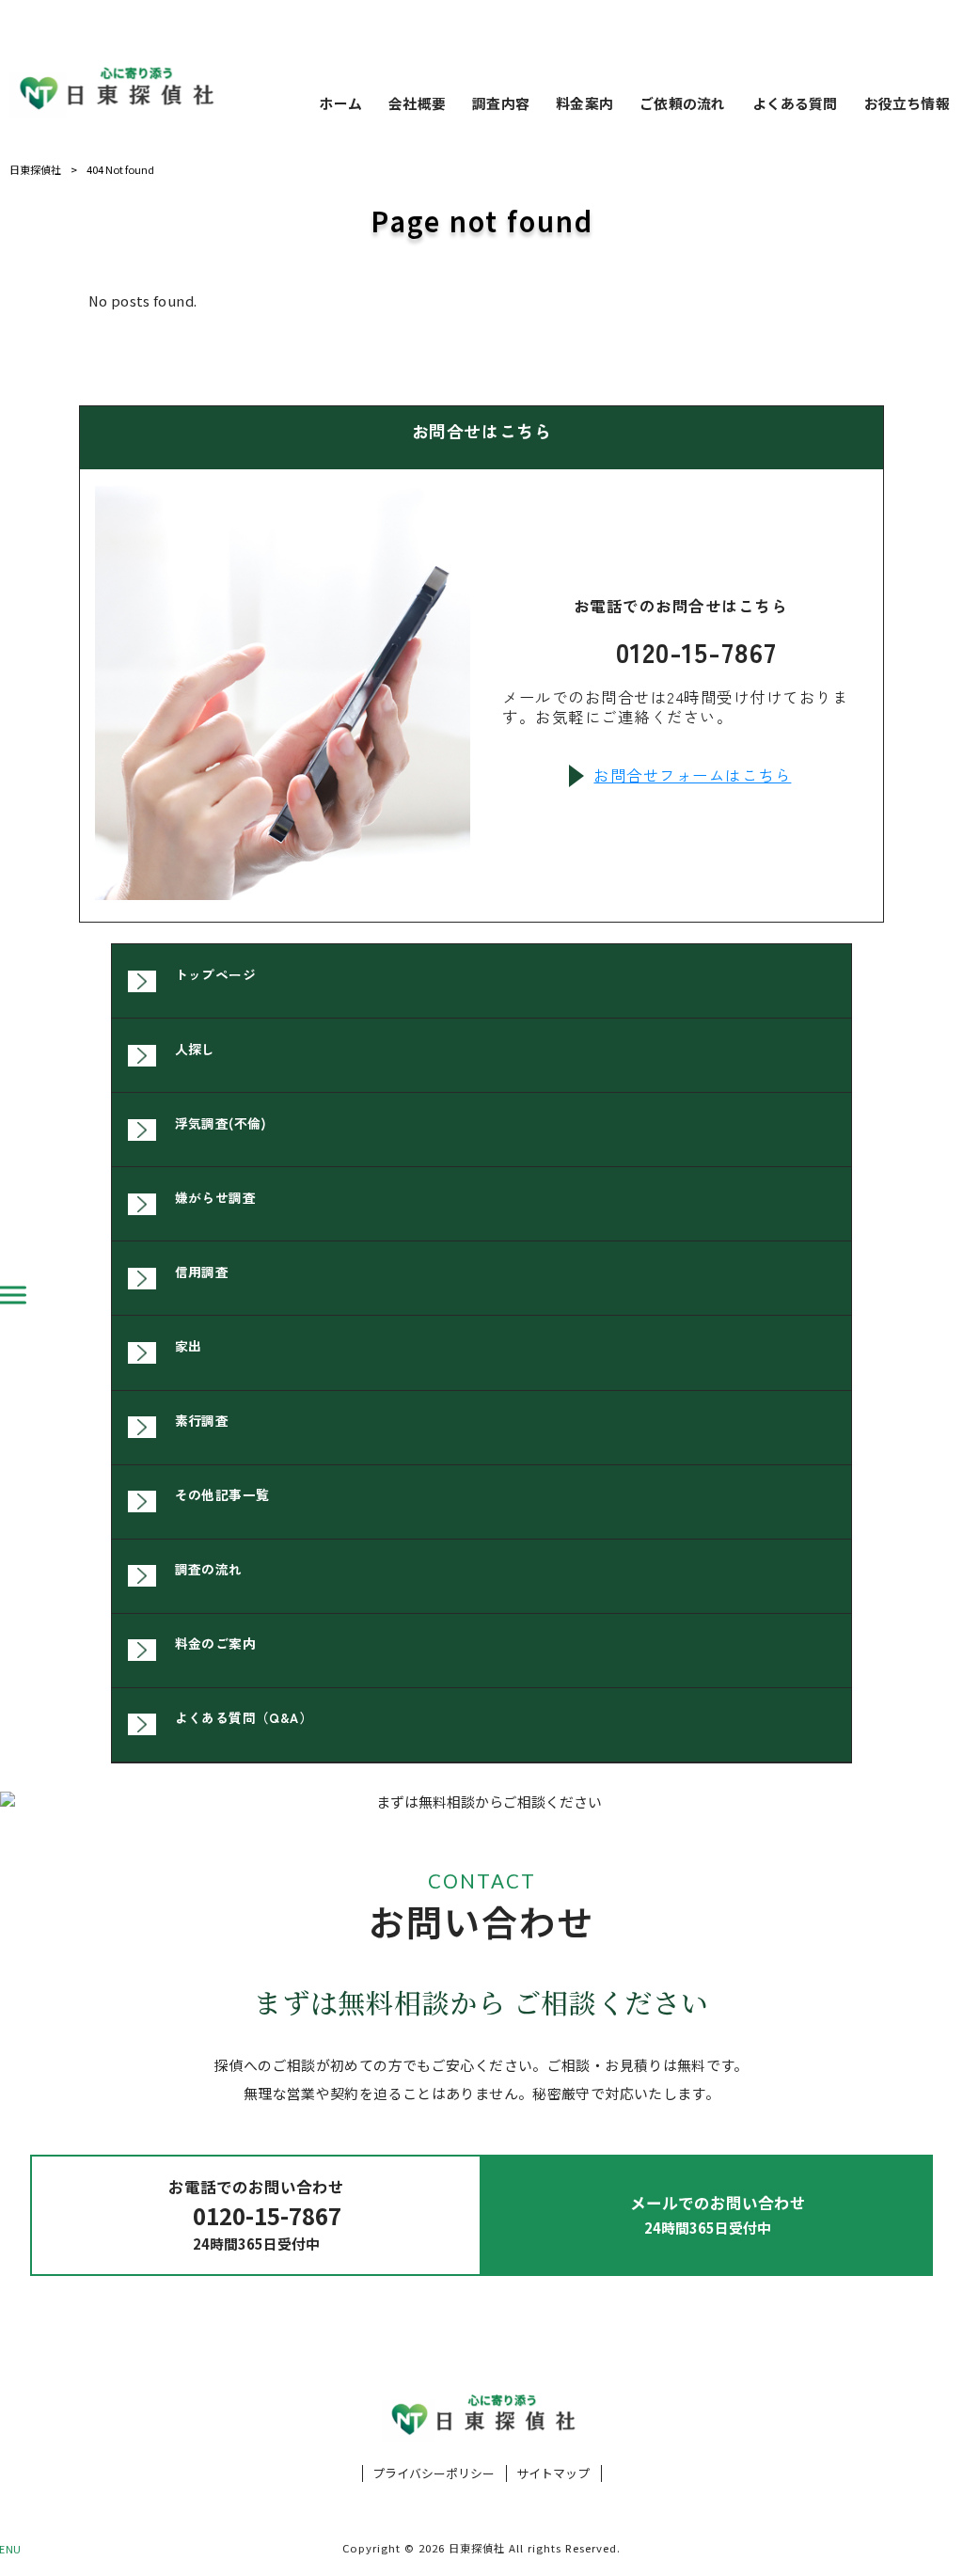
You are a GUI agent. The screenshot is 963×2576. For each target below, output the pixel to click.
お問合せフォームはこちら (692, 775)
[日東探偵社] (115, 89)
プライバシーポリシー (434, 2473)
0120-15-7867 (696, 651)
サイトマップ (553, 2473)
